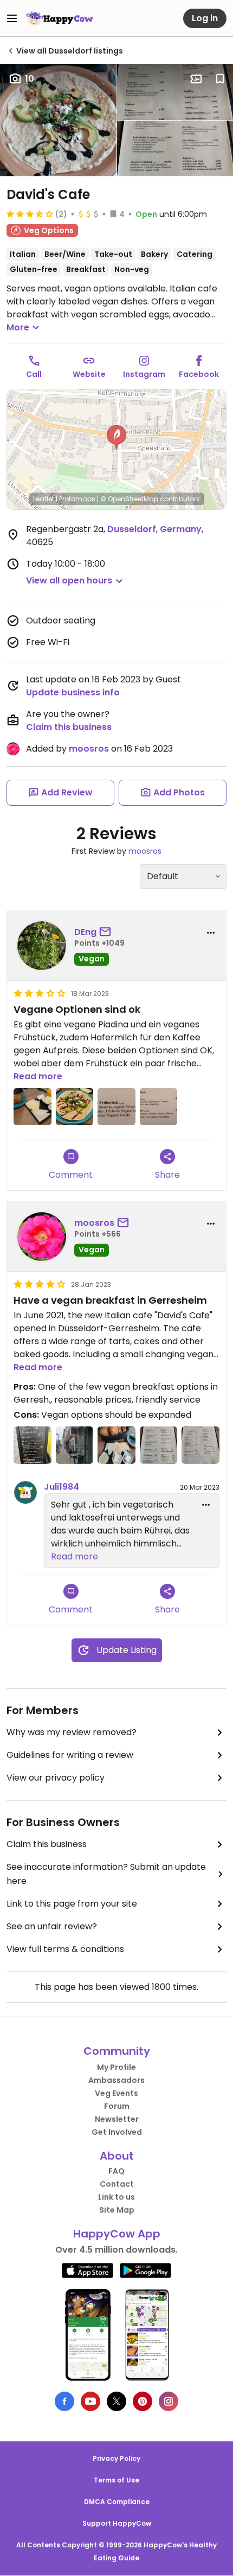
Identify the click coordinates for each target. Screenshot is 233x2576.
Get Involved (117, 2132)
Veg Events (116, 2093)
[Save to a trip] (196, 79)
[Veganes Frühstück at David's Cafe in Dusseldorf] (33, 1107)
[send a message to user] (107, 932)
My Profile (116, 2067)
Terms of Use (116, 2480)
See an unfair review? (52, 1926)
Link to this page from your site (72, 1904)
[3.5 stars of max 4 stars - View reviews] (30, 214)
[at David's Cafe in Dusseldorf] (116, 1107)
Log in (205, 18)
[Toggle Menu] (12, 18)
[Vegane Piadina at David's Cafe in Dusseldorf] (75, 1107)
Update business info (73, 692)
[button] (116, 437)
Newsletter (117, 2119)
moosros (89, 749)
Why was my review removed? (72, 1732)
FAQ (116, 2171)
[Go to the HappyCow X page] (116, 2401)
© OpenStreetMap (129, 499)
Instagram (144, 374)
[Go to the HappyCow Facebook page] (64, 2401)
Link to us (116, 2197)
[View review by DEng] (42, 946)
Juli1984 (62, 1487)
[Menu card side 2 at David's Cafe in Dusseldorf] (200, 1445)
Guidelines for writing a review (70, 1755)
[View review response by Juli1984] (25, 1492)
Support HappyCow (117, 2523)
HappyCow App (117, 2234)
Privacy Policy (116, 2458)
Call (34, 374)
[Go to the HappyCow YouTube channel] (90, 2401)
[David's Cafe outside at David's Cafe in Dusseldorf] (75, 1445)
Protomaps (77, 499)
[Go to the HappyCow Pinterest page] (143, 2401)
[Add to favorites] (220, 79)
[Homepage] (60, 18)
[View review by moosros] (42, 1237)
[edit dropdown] (206, 1505)
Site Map (117, 2210)
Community (117, 2051)
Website (89, 374)
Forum (117, 2106)
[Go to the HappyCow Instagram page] (169, 2401)
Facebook (199, 374)
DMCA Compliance (117, 2502)
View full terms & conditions (65, 1949)
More (18, 327)
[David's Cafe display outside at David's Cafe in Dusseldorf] (33, 1445)
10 (30, 79)
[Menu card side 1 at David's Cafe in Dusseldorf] (159, 1445)
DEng (85, 932)
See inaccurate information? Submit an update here (106, 1874)
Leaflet (44, 499)
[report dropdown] (211, 933)
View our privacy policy (56, 1778)
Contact (117, 2184)
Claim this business (69, 727)
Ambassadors (116, 2080)
